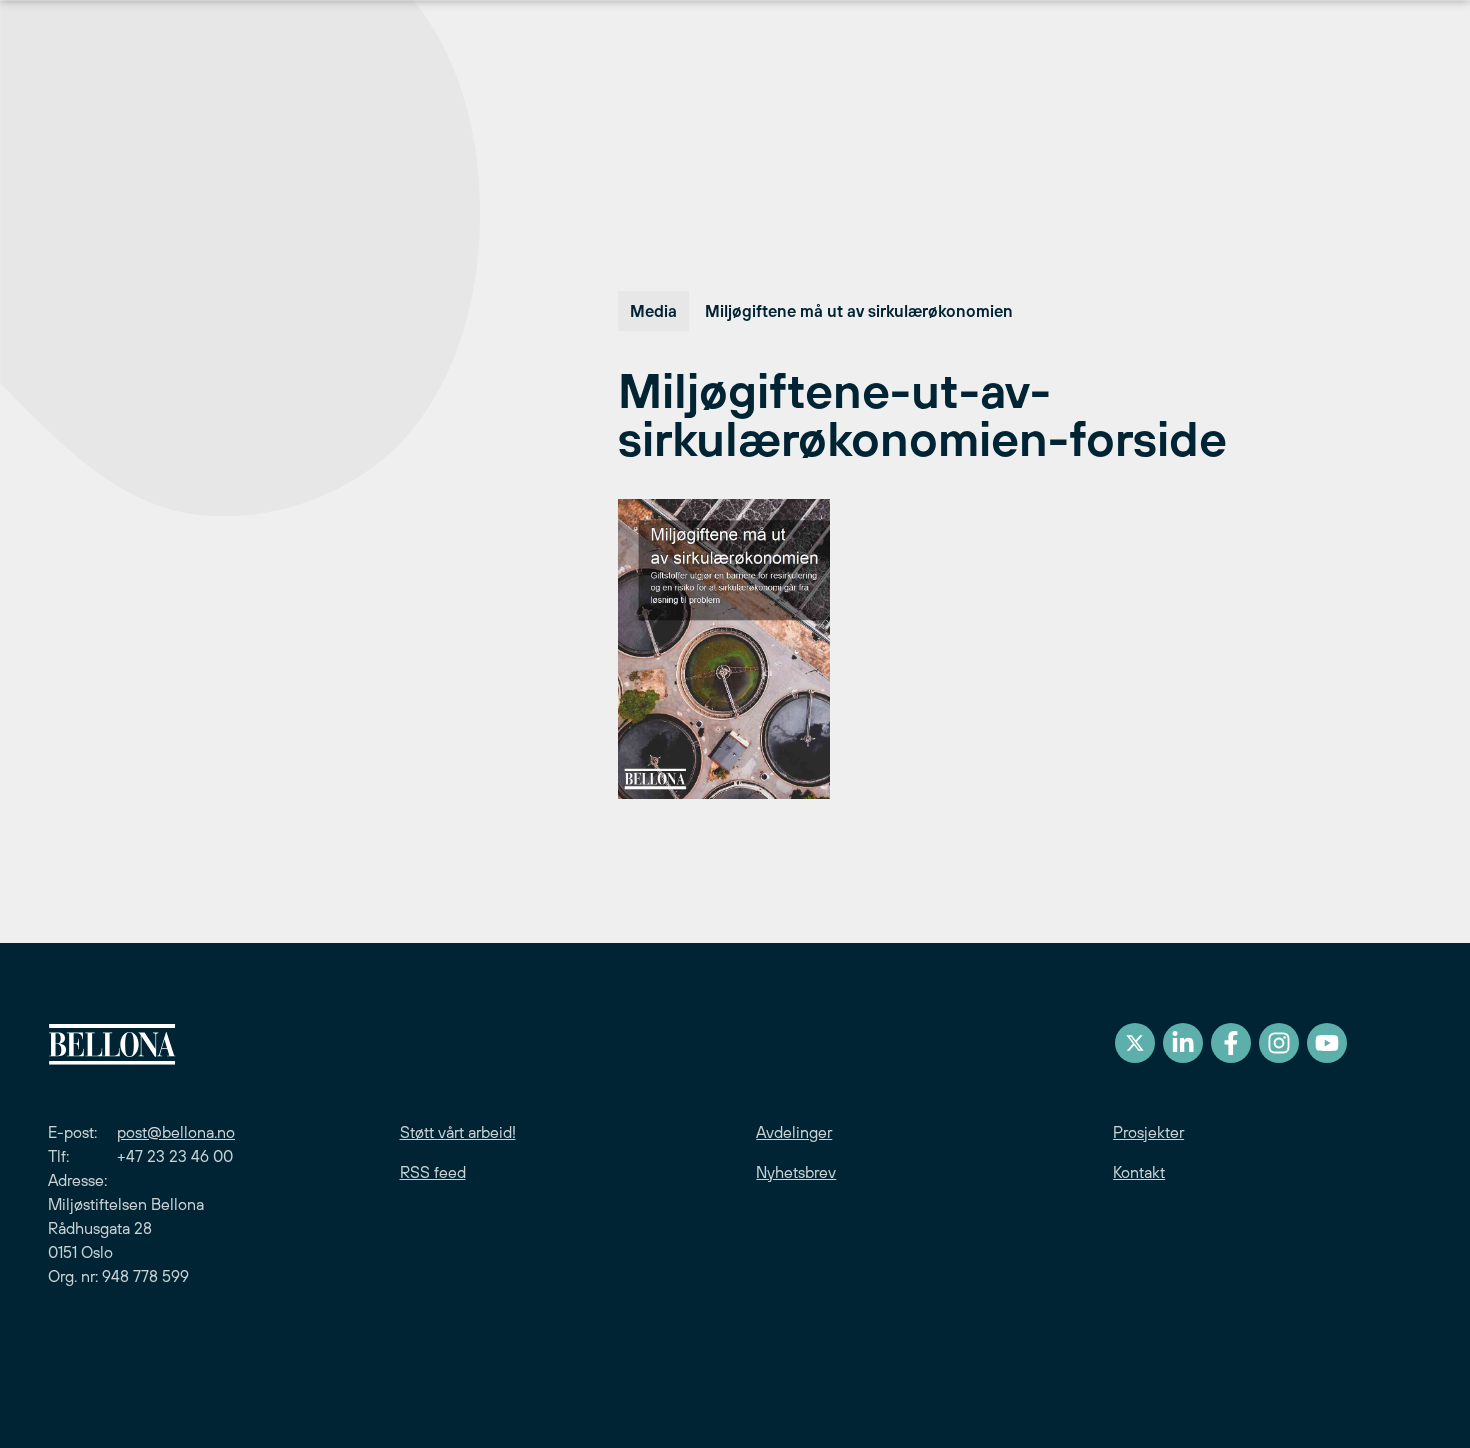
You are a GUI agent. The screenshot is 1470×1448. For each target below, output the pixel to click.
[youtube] (1327, 1043)
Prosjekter (1148, 1132)
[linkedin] (1183, 1043)
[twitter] (1135, 1043)
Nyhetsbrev (796, 1172)
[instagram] (1279, 1043)
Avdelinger (794, 1132)
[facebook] (1231, 1043)
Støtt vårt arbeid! (458, 1132)
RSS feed (433, 1172)
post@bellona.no (176, 1132)
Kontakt (1139, 1172)
